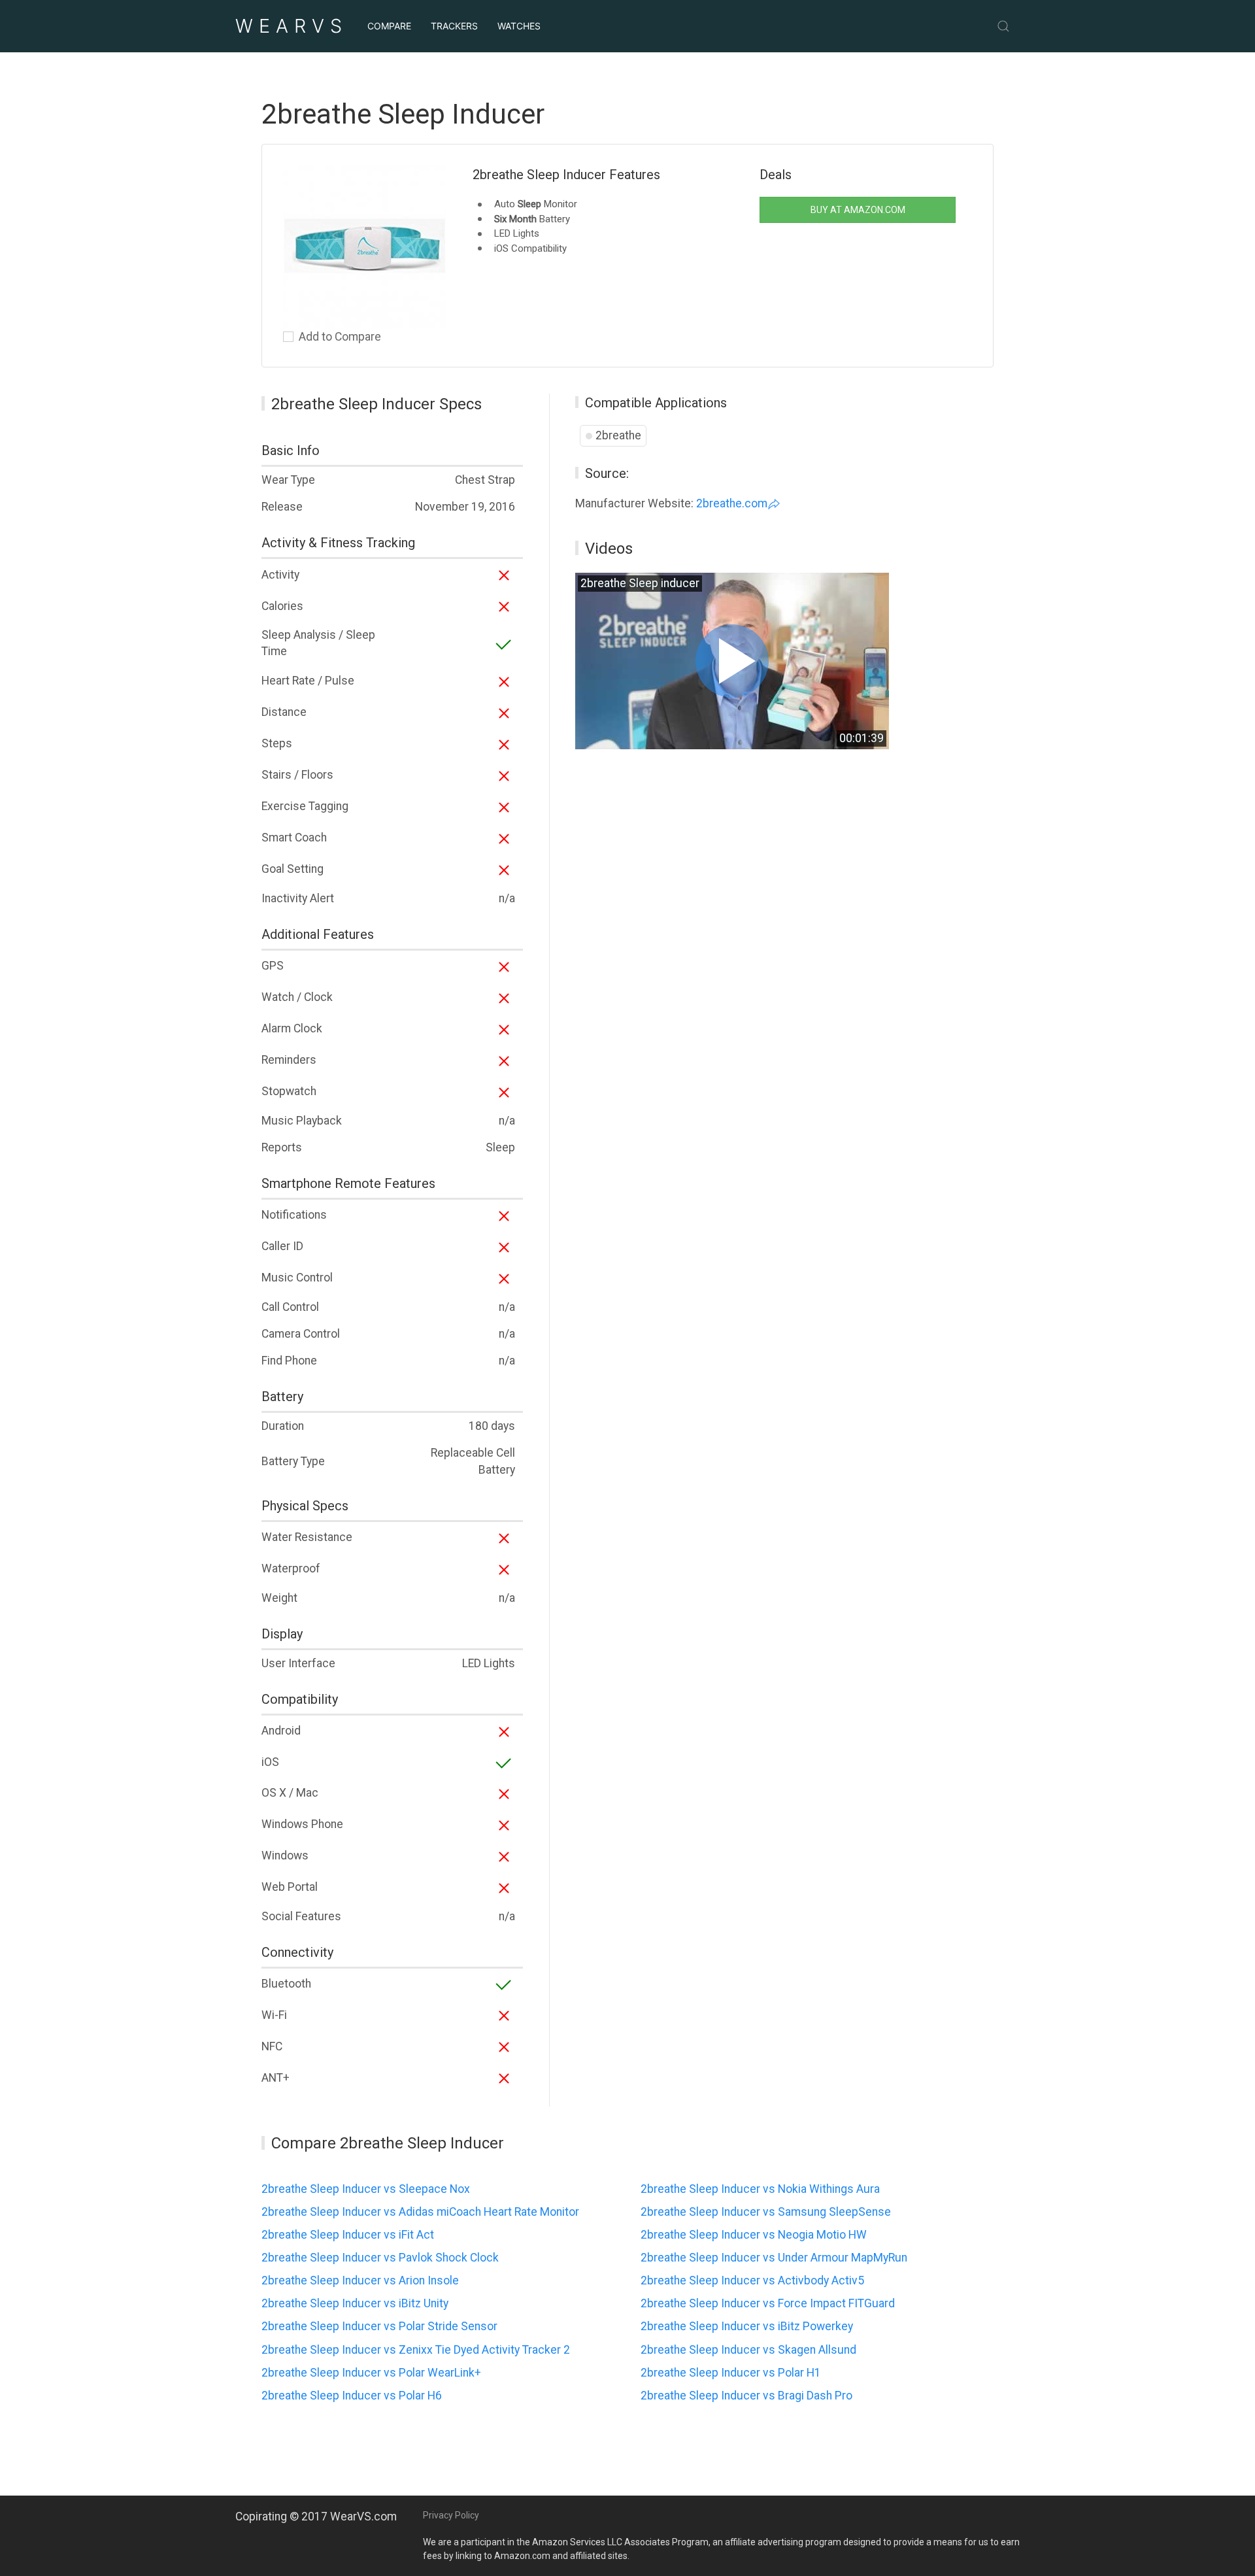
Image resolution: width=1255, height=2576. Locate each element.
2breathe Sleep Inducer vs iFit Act (348, 2235)
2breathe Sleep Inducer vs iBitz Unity (355, 2303)
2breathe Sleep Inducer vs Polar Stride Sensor (379, 2326)
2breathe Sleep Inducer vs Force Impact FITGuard (768, 2303)
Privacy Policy (451, 2515)
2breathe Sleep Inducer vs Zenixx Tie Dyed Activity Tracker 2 (416, 2350)
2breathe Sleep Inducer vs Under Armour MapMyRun (774, 2258)
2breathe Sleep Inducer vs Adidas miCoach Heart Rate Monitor (420, 2212)
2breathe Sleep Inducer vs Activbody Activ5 (752, 2280)
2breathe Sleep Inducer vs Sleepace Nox (366, 2189)
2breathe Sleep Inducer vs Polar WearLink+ (371, 2373)
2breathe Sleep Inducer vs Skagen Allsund (748, 2350)
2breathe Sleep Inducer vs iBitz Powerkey (747, 2326)
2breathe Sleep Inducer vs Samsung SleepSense (766, 2212)
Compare (389, 26)
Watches (519, 26)
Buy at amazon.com (858, 210)
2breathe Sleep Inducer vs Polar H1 (731, 2373)
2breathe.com (732, 503)
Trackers (454, 26)
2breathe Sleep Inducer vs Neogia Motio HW (754, 2235)
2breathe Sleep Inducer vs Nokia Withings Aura (760, 2189)
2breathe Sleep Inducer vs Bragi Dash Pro (746, 2396)
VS (292, 26)
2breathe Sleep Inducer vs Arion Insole (360, 2280)
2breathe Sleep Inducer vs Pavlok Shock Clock (380, 2258)
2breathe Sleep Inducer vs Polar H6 (352, 2396)
